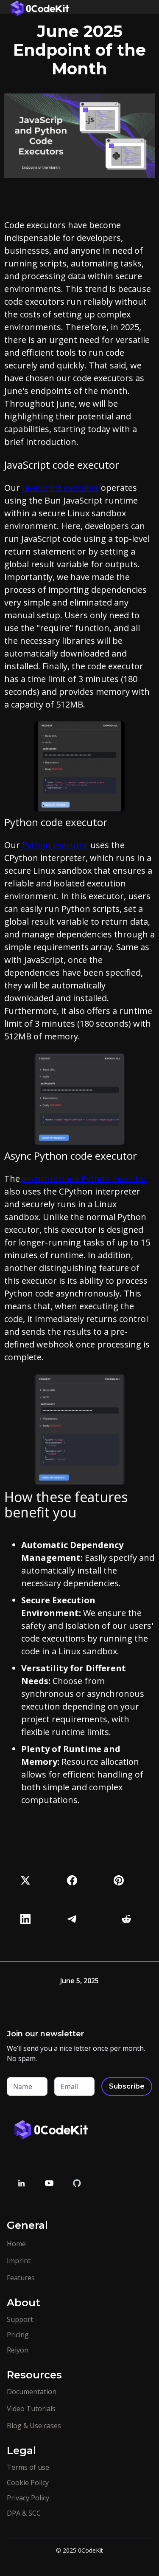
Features (21, 2278)
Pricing (18, 2335)
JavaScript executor (60, 488)
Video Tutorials (31, 2409)
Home (16, 2244)
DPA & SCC (24, 2513)
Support (20, 2319)
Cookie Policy (28, 2483)
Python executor (55, 845)
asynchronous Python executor (85, 1179)
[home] (38, 7)
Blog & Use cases (34, 2426)
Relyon (18, 2350)
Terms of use (28, 2467)
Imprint (19, 2261)
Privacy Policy (28, 2498)
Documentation (32, 2392)
